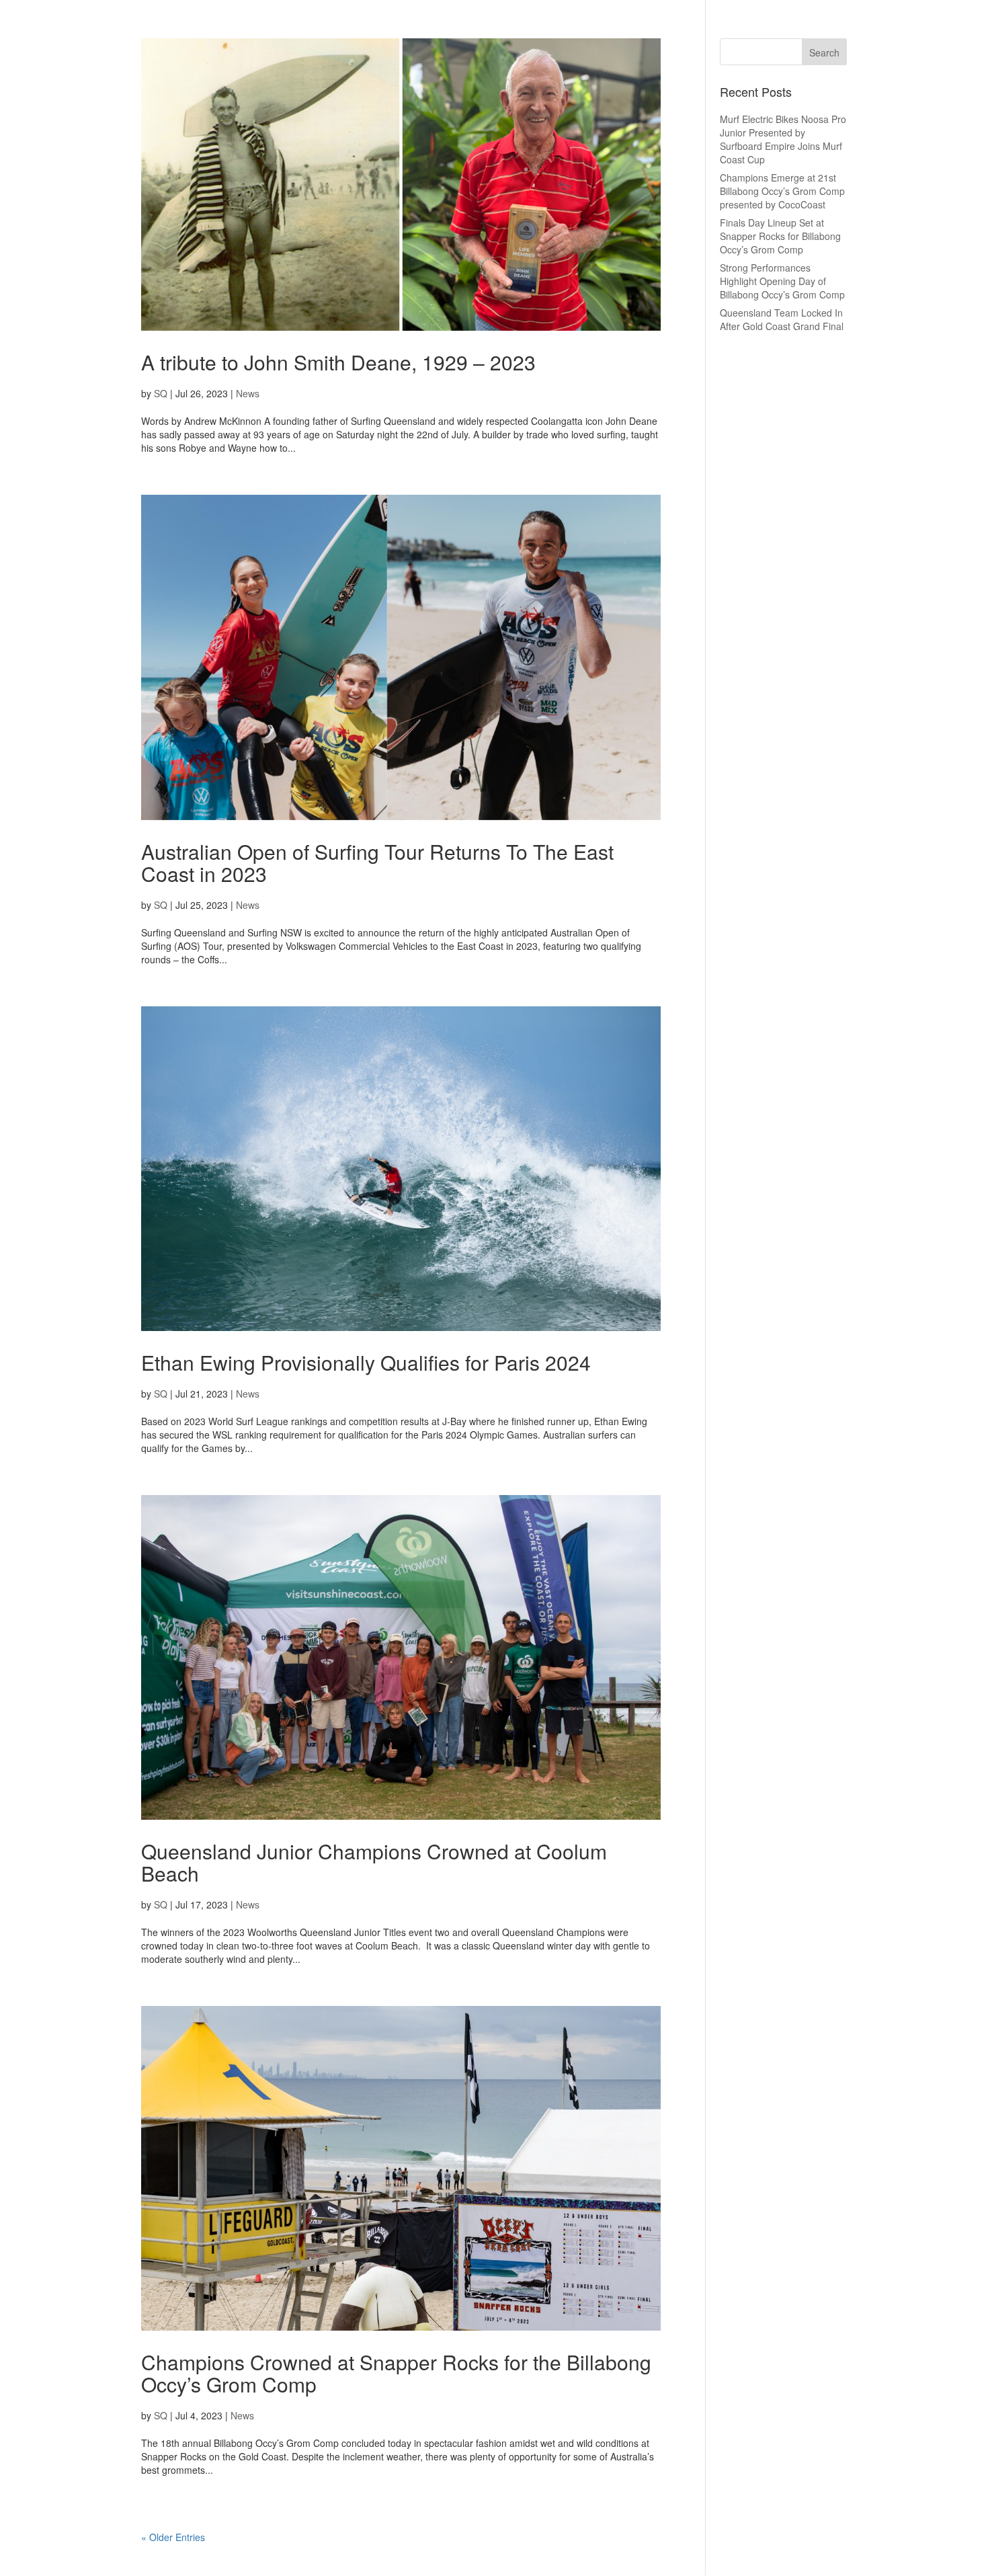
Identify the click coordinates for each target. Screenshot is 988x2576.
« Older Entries (173, 2537)
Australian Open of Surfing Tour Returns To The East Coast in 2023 (377, 862)
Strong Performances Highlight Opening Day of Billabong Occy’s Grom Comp (782, 281)
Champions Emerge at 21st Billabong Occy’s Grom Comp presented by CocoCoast (782, 191)
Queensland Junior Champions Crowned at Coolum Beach (374, 1862)
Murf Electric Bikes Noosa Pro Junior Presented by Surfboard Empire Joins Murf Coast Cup (783, 139)
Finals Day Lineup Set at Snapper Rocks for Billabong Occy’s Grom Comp (780, 236)
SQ (161, 393)
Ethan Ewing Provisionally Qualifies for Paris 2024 (366, 1362)
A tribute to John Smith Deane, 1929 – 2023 (338, 362)
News (248, 393)
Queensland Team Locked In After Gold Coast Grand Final (782, 319)
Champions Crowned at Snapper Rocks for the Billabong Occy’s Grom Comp (396, 2373)
